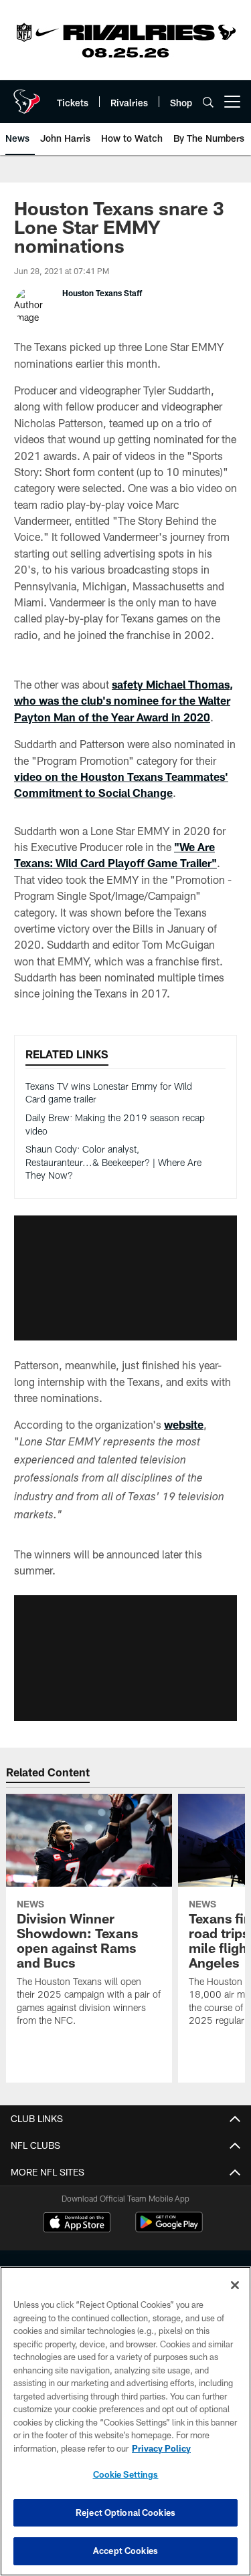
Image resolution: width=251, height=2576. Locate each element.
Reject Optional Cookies (125, 2512)
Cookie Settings (126, 2474)
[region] (125, 2421)
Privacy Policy (161, 2448)
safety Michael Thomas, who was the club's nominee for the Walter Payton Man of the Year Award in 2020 (123, 701)
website (184, 1424)
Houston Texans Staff (102, 293)
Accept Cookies (125, 2551)
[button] (125, 1278)
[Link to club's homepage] (27, 96)
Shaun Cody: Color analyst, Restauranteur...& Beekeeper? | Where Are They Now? (113, 1162)
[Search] (208, 102)
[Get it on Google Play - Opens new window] (169, 2229)
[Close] (235, 2285)
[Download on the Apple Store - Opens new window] (77, 2224)
